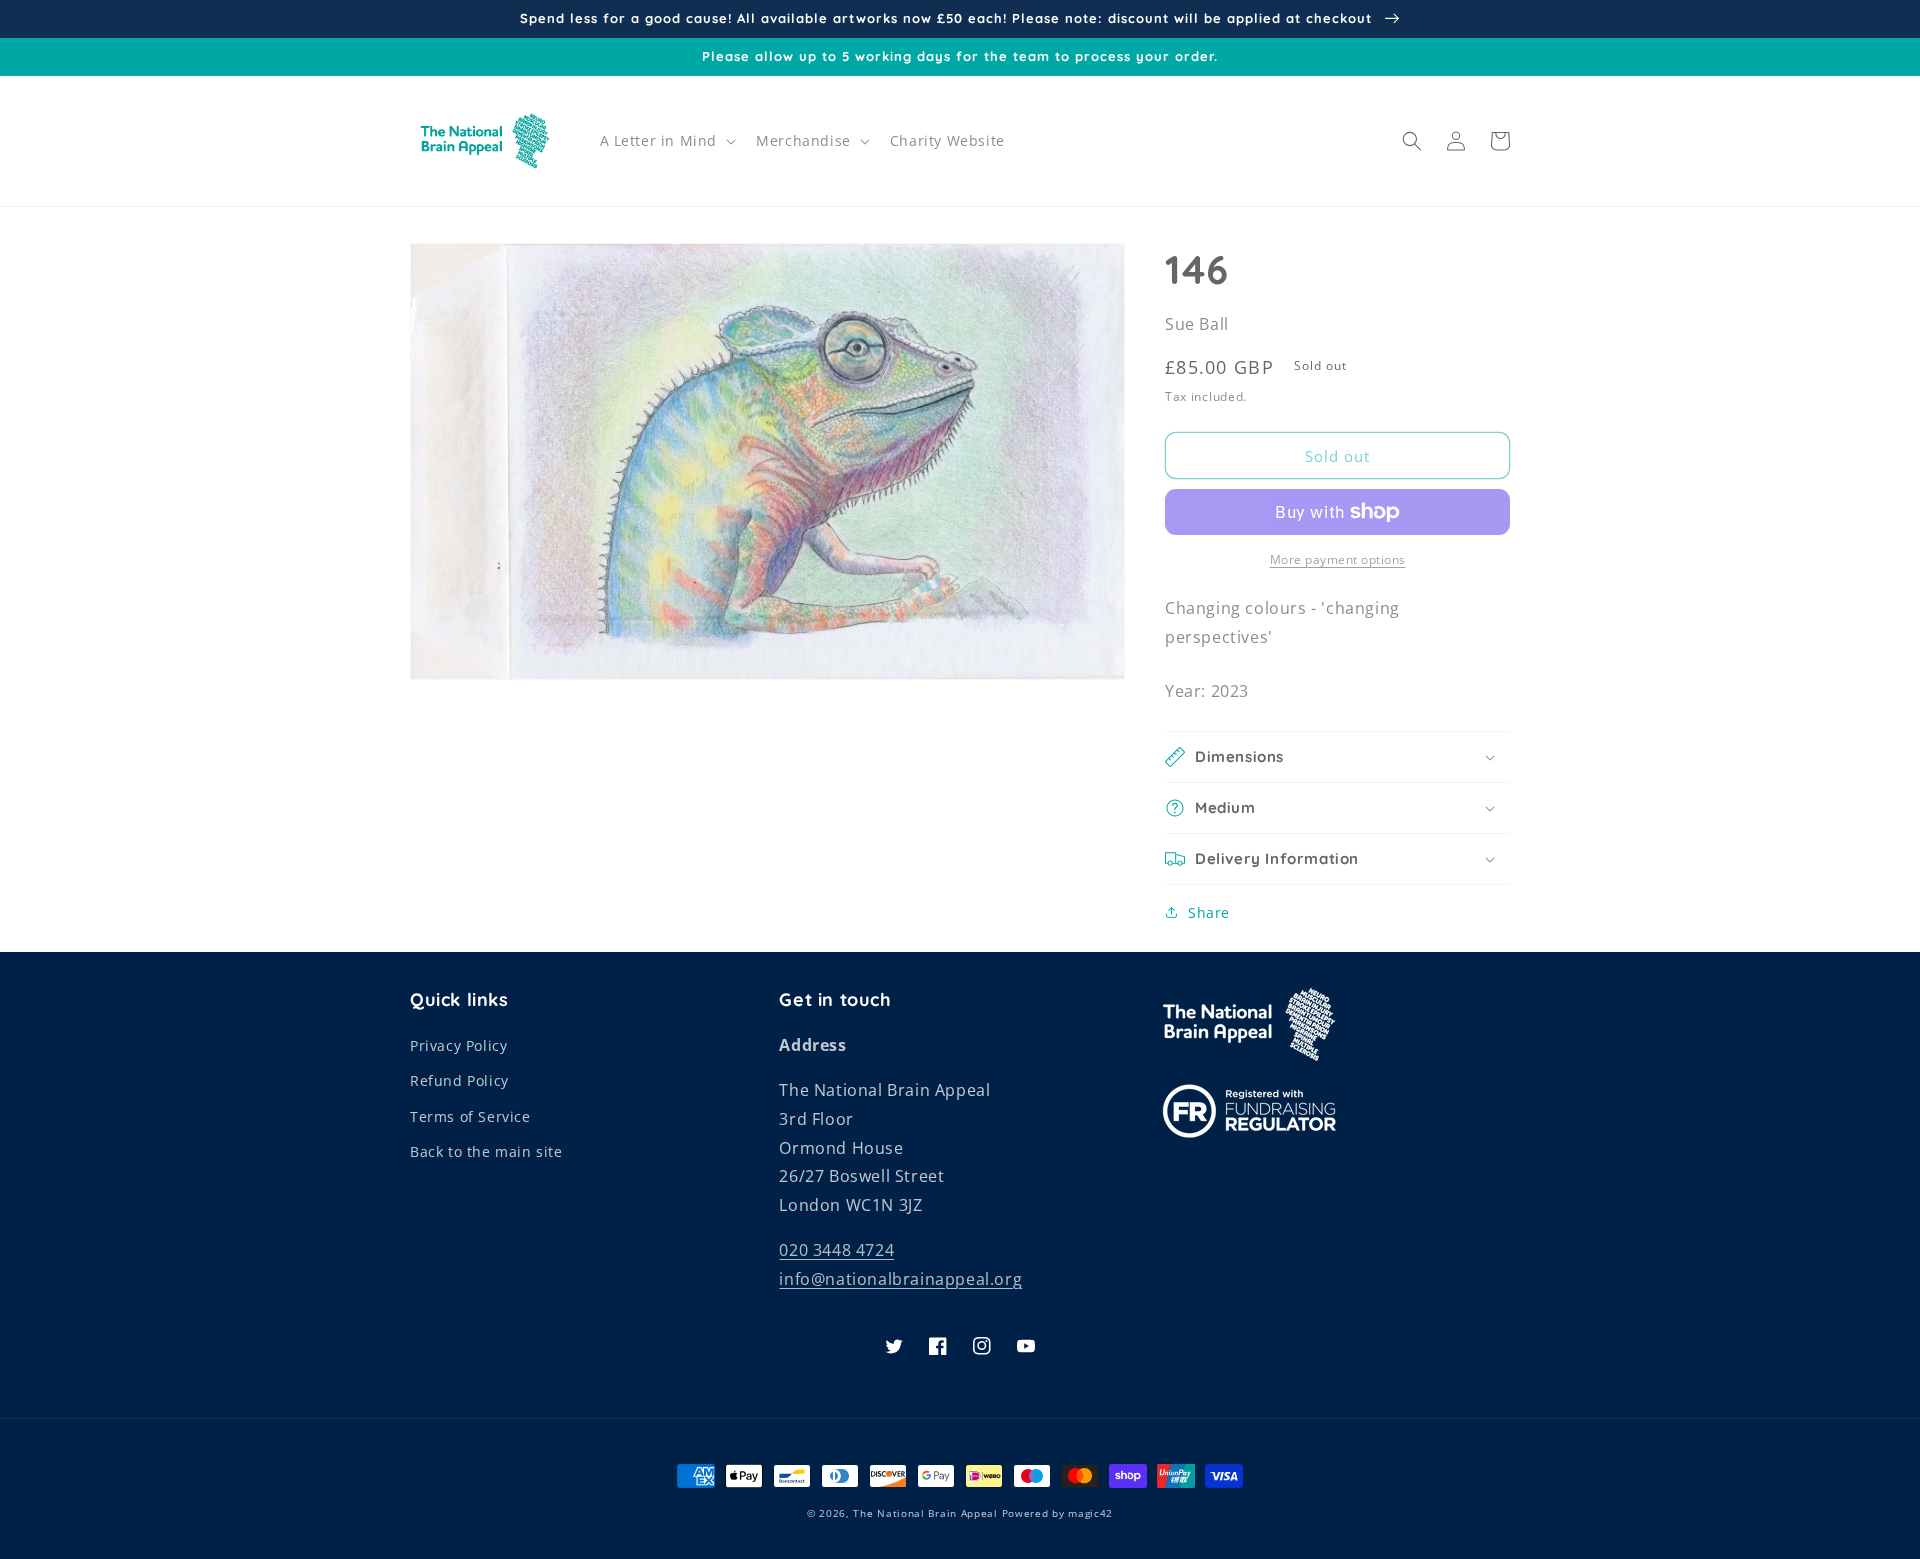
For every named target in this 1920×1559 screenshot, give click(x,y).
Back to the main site (486, 1151)
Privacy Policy (458, 1045)
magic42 (1090, 1513)
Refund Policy (459, 1080)
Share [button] (1209, 912)
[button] (666, 141)
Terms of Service (470, 1116)
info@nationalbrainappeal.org (900, 1279)
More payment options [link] (1338, 559)
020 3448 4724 (836, 1250)
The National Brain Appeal (925, 1513)
